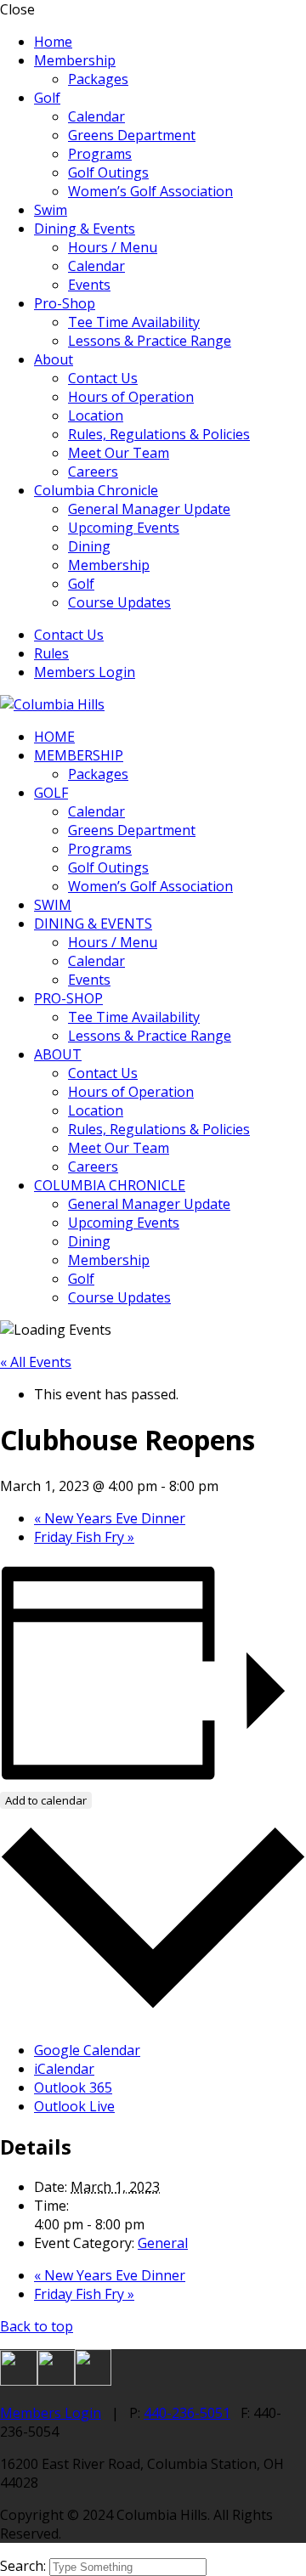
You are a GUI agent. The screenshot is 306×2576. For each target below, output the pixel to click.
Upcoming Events (124, 528)
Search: (25, 2566)
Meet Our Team (119, 453)
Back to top (37, 2326)
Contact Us (103, 378)
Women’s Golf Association (150, 191)
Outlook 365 (73, 2087)
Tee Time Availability (134, 322)
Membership (75, 60)
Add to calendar (46, 1800)
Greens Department (132, 135)
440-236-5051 (187, 2413)
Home (53, 42)
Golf (47, 98)
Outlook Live (74, 2106)
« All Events (36, 1362)
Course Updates (119, 602)
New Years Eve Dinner (110, 1518)
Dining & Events (85, 229)
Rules (51, 653)
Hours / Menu (113, 247)
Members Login (85, 672)
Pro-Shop (65, 303)
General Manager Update (149, 509)
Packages (98, 79)
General (163, 2243)
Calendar (96, 116)
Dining (89, 546)
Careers (93, 472)
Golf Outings (108, 172)
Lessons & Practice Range (150, 341)
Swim (51, 210)
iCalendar (64, 2069)
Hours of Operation (131, 397)
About (54, 359)
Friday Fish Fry (84, 1537)
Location (96, 415)
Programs (100, 154)
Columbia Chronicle (96, 490)
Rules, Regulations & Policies (159, 434)
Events (89, 285)
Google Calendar (87, 2050)
